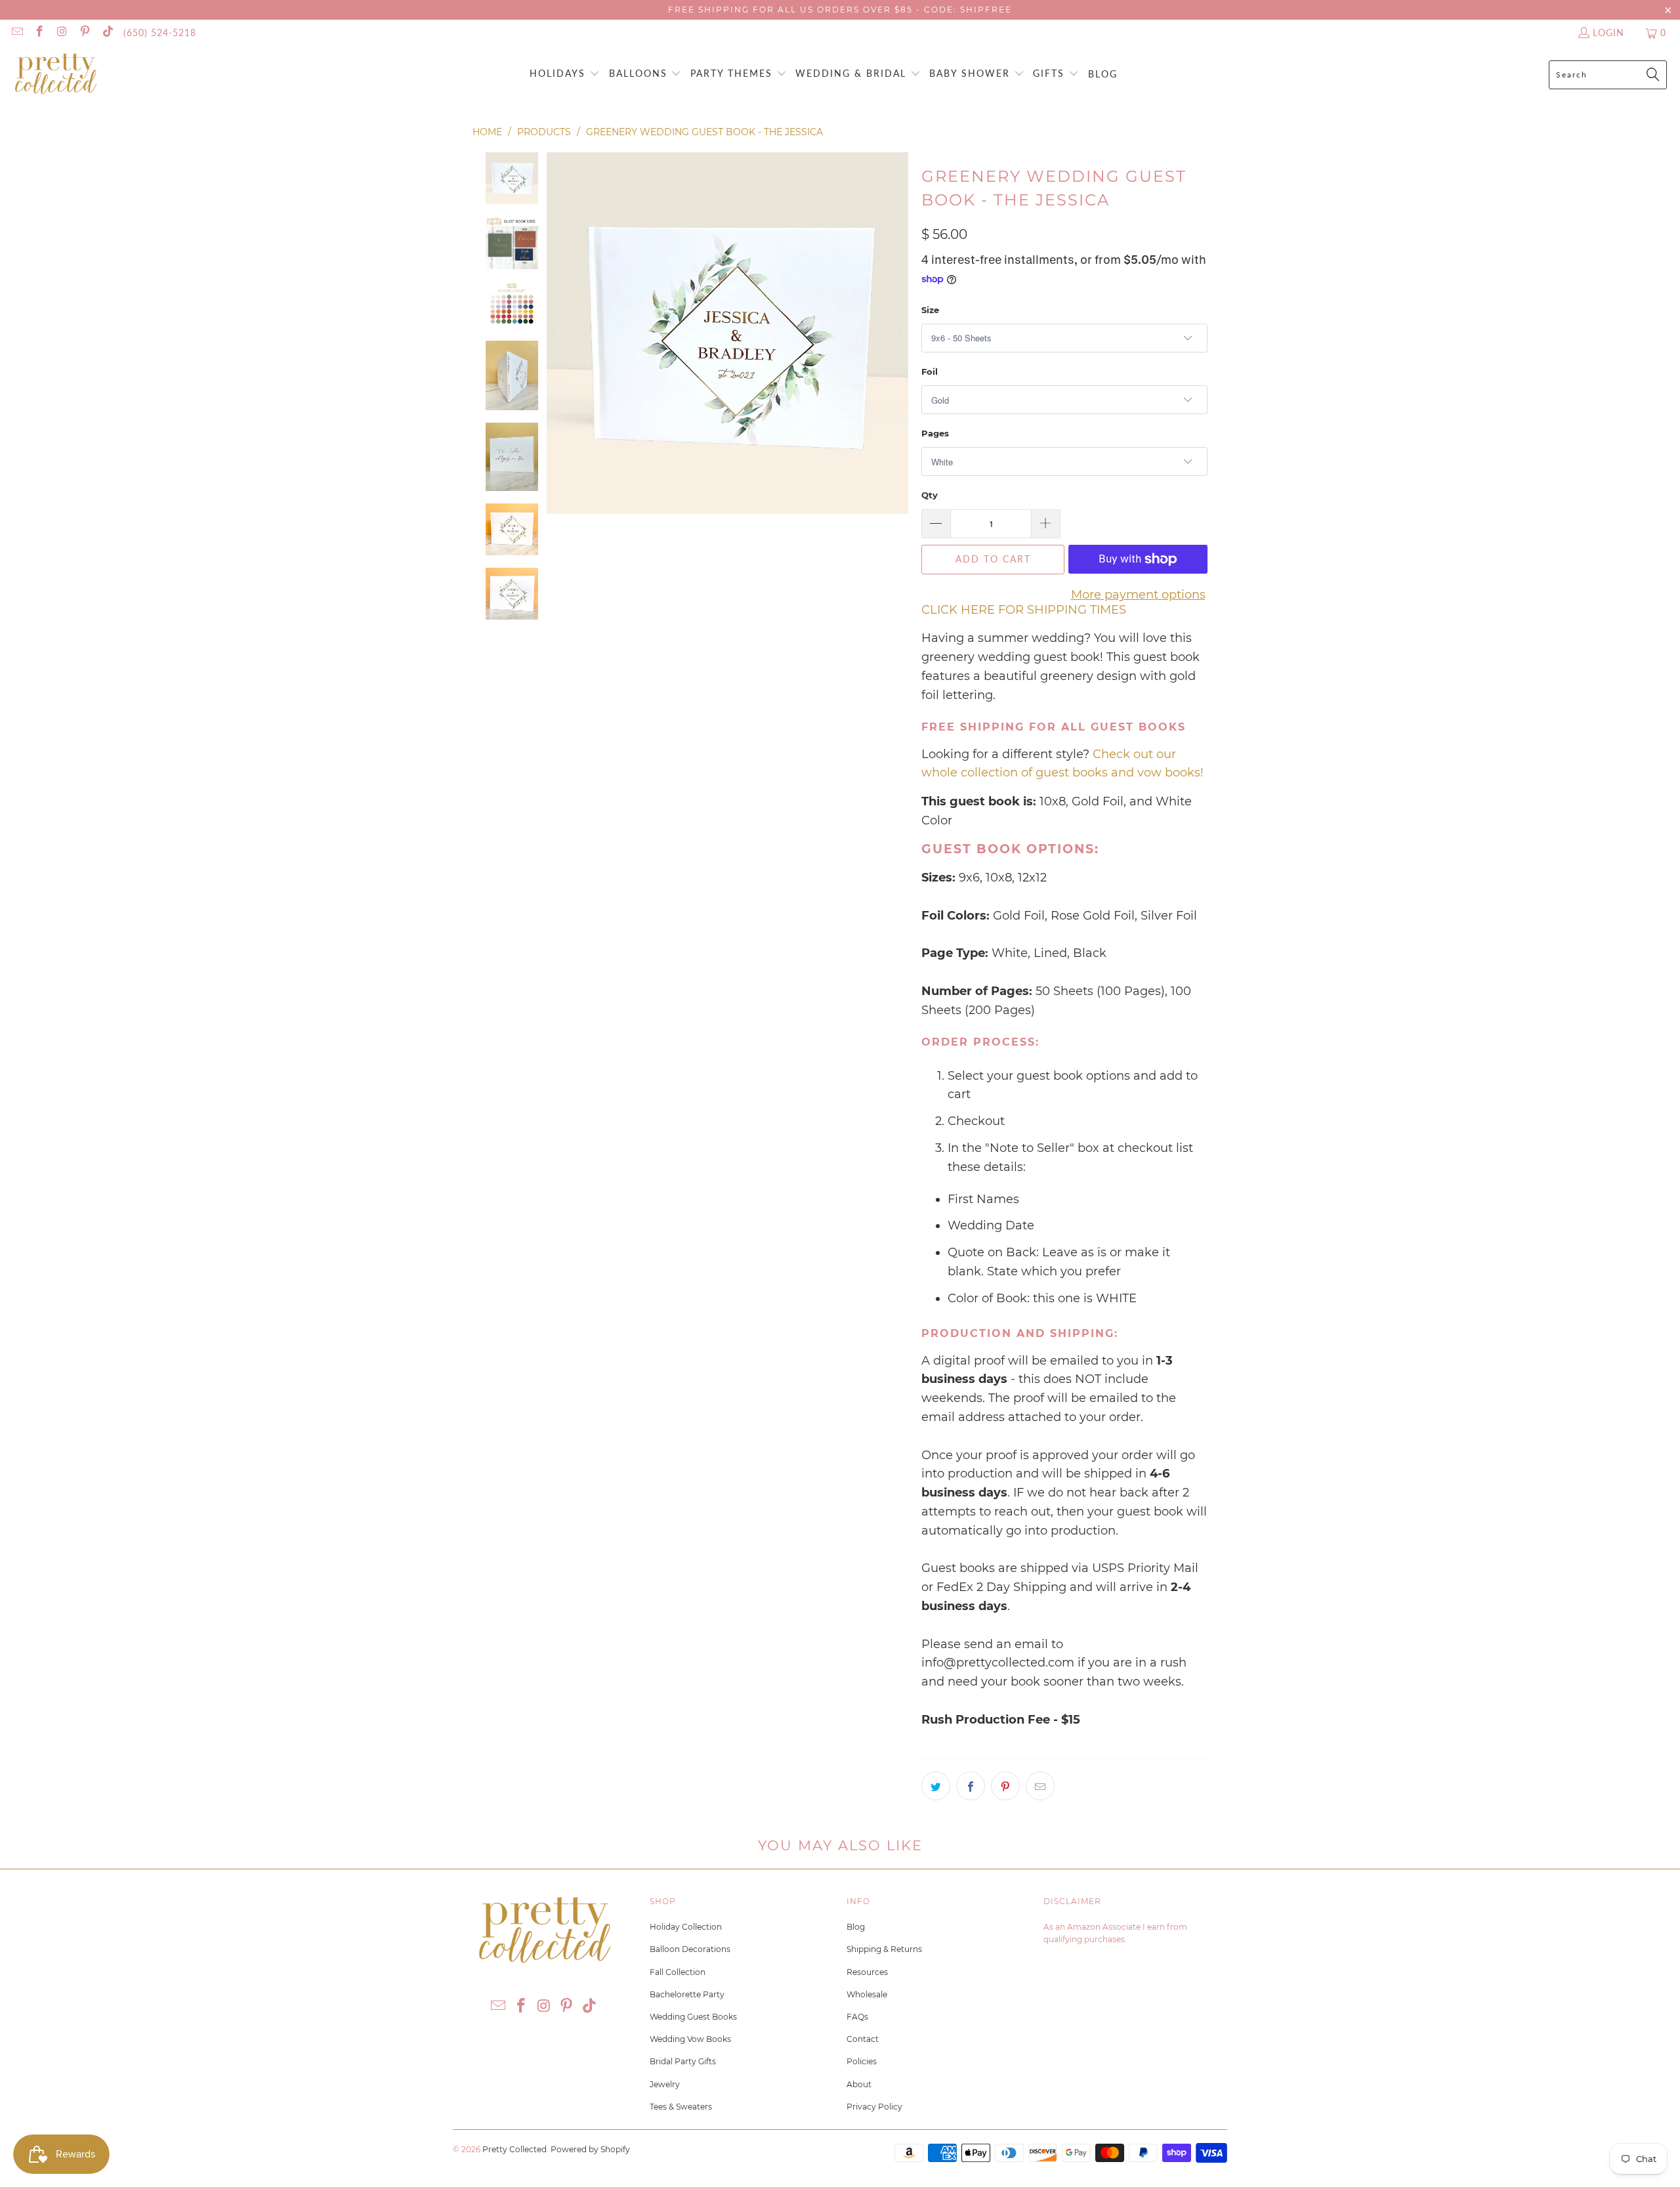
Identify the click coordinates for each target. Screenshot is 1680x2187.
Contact (863, 2039)
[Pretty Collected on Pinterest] (85, 32)
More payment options (1138, 595)
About (859, 2084)
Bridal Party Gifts (683, 2061)
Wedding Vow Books (690, 2039)
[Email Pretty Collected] (16, 32)
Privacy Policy (874, 2107)
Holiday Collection (686, 1927)
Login (1608, 32)
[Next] (898, 333)
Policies (862, 2061)
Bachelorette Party (687, 1994)
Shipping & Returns (884, 1949)
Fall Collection (678, 1972)
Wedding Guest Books (693, 2017)
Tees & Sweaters (681, 2107)
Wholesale (867, 1994)
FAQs (857, 2017)
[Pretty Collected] (56, 74)
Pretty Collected (514, 2149)
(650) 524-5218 (160, 32)
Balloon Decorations (690, 1949)
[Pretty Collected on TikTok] (107, 32)
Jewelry (665, 2084)
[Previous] (556, 333)
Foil (930, 372)
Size (930, 310)
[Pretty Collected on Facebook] (39, 32)
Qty (930, 495)
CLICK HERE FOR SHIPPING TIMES (1024, 610)
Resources (867, 1972)
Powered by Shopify (590, 2149)
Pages (935, 433)
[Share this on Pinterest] (1005, 1786)
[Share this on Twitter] (936, 1786)
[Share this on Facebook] (971, 1786)
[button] (565, 74)
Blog (856, 1927)
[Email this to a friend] (1040, 1786)
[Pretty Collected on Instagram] (62, 32)
